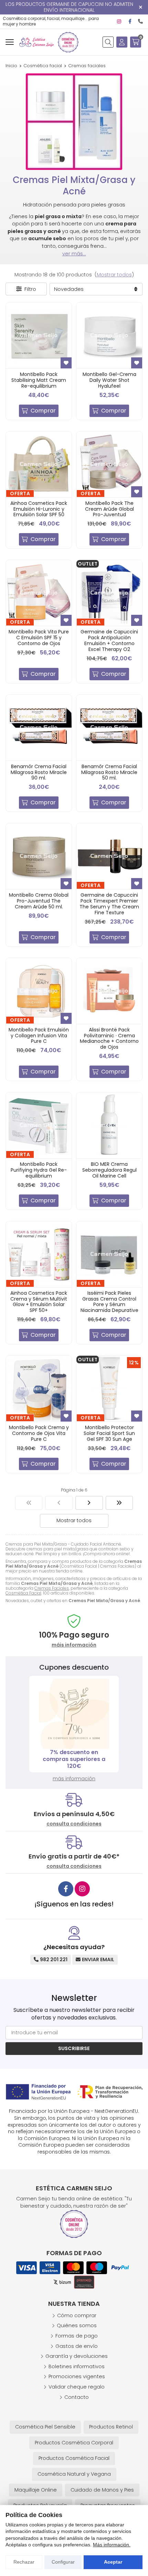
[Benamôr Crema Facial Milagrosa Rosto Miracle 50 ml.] (109, 728)
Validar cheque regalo (77, 2387)
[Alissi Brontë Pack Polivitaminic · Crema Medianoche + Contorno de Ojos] (109, 991)
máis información (74, 1645)
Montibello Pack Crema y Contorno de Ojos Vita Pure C (39, 1433)
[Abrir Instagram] (119, 21)
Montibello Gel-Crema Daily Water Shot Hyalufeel (109, 380)
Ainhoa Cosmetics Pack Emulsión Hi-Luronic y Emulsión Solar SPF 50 (39, 509)
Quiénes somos (77, 2325)
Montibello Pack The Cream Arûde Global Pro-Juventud (109, 509)
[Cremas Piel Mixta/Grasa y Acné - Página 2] (89, 1503)
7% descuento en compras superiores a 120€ (74, 1759)
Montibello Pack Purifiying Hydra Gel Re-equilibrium (39, 1170)
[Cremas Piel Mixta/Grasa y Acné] (29, 1503)
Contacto (77, 2397)
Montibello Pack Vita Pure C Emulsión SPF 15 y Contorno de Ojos (39, 638)
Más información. (112, 2545)
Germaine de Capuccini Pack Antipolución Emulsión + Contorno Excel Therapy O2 (109, 640)
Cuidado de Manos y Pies (102, 2490)
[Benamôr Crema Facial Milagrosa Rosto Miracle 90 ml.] (39, 728)
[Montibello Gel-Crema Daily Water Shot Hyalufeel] (109, 335)
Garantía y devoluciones (77, 2356)
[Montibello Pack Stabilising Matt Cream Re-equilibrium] (39, 335)
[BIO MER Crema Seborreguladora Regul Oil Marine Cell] (109, 1125)
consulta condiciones (74, 1824)
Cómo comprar (77, 2315)
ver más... (74, 254)
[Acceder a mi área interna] (122, 42)
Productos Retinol (111, 2427)
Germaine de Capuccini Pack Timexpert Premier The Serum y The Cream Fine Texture (109, 904)
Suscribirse (74, 2048)
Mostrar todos (114, 275)
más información (74, 1779)
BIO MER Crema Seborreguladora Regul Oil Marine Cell (109, 1170)
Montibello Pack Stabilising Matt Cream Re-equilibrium (39, 380)
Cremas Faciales (52, 1588)
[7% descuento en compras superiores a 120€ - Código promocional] (74, 1714)
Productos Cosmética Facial (74, 2458)
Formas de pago (77, 2336)
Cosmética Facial (23, 1593)
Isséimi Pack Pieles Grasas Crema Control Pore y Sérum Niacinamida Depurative (109, 1302)
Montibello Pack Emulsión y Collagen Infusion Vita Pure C (39, 1036)
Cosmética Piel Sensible (45, 2427)
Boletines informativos (77, 2366)
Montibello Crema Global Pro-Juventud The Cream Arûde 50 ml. (39, 901)
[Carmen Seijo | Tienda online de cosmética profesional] (36, 42)
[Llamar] (140, 21)
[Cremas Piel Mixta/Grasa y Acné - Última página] (119, 1503)
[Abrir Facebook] (130, 21)
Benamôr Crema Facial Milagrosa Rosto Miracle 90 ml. (39, 772)
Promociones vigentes (77, 2376)
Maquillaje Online (36, 2490)
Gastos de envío (77, 2346)
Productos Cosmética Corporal (74, 2443)
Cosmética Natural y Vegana (74, 2474)
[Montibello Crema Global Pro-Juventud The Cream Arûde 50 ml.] (39, 856)
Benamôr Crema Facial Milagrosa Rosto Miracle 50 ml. (109, 772)
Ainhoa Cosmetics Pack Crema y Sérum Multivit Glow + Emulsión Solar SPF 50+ (39, 1302)
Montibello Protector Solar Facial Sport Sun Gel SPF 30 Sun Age (109, 1433)
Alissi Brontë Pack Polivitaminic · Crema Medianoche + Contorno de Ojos (109, 1038)
